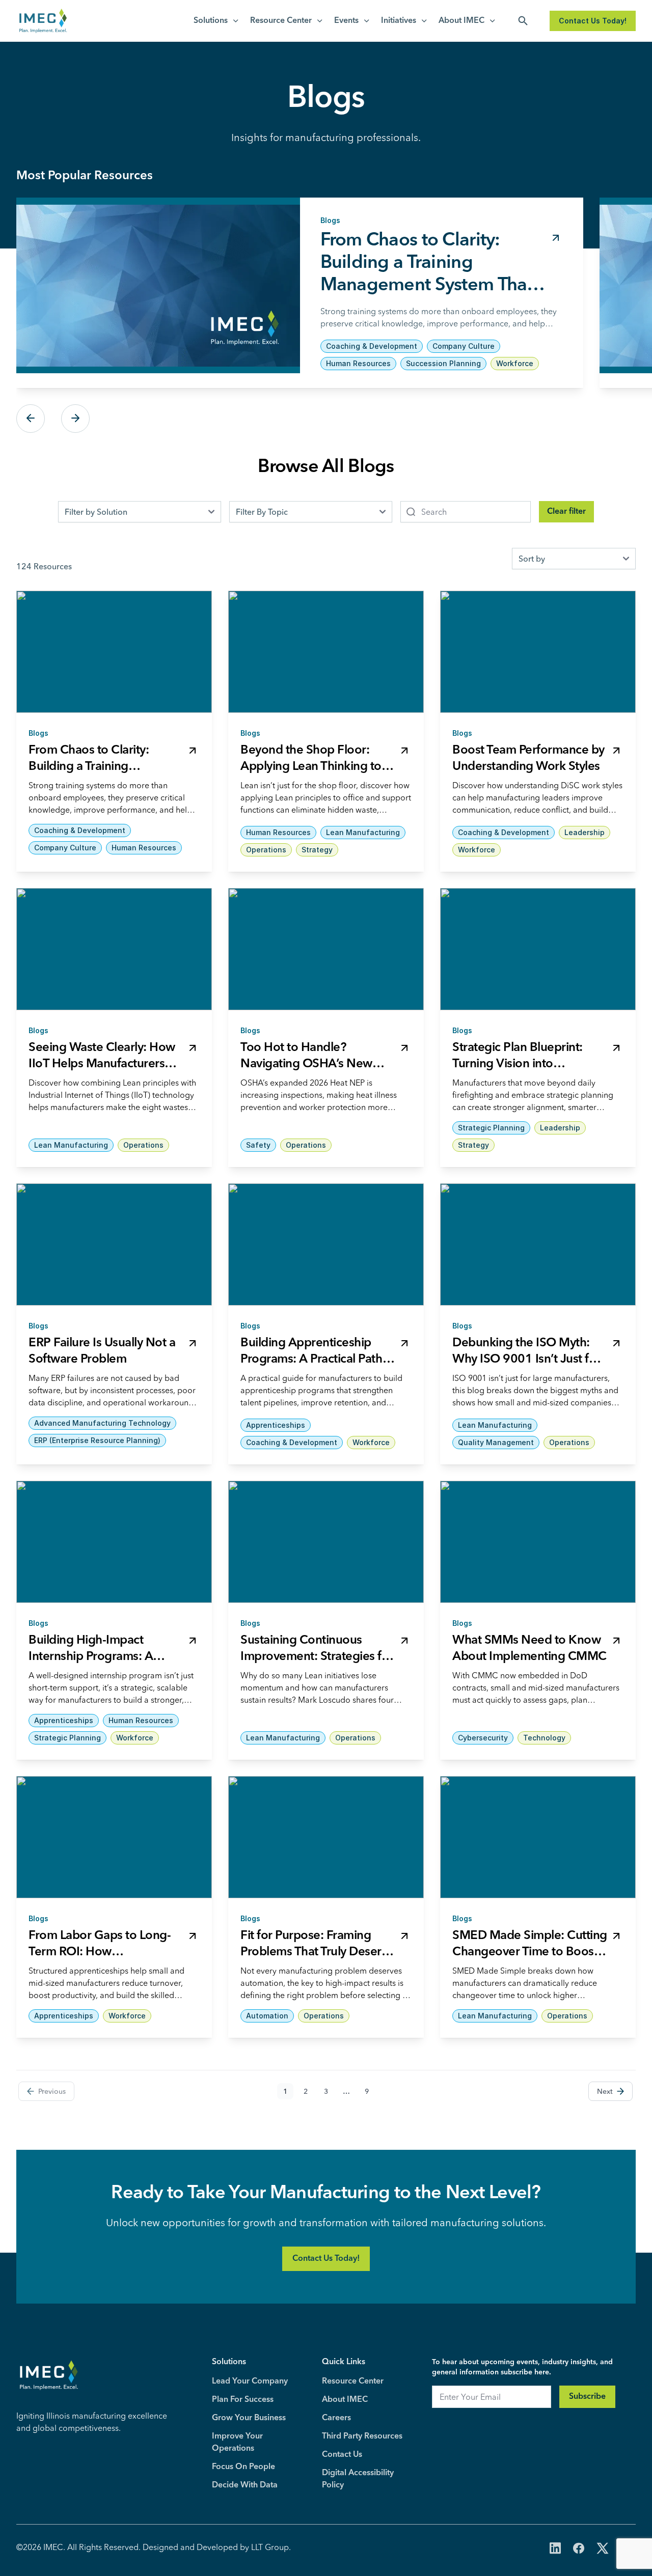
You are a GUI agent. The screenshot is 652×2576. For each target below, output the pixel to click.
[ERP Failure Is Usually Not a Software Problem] (114, 1244)
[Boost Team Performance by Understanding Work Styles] (538, 652)
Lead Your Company (250, 2381)
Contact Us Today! (593, 21)
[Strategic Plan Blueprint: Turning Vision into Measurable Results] (538, 949)
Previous (31, 419)
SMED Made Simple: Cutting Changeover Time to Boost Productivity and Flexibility (530, 1952)
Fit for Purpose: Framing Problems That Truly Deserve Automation (317, 1952)
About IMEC (461, 21)
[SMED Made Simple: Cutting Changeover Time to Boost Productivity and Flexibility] (538, 1837)
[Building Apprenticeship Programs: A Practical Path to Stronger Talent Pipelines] (326, 1244)
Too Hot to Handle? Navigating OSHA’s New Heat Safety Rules (306, 1064)
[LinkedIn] (555, 2549)
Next (75, 419)
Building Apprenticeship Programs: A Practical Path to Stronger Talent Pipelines (315, 1360)
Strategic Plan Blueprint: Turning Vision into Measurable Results (518, 1064)
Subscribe (587, 2397)
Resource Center (281, 21)
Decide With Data (245, 2485)
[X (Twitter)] (603, 2549)
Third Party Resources (362, 2436)
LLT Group (270, 2547)
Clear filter (566, 512)
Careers (336, 2418)
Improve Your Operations (237, 2443)
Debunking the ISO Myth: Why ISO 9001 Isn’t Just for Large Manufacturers (526, 1360)
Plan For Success (243, 2400)
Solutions (211, 21)
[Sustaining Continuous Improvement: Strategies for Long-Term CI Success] (326, 1542)
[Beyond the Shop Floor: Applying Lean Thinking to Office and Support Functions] (326, 652)
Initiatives (399, 21)
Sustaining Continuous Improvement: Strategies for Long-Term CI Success (317, 1657)
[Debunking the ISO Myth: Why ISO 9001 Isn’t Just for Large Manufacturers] (538, 1244)
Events (346, 21)
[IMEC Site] (43, 21)
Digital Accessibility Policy (358, 2479)
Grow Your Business (249, 2418)
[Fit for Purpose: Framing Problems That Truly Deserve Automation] (326, 1837)
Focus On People (243, 2467)
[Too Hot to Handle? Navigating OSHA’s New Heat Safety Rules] (326, 949)
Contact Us (342, 2455)
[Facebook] (579, 2549)
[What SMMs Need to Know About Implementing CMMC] (538, 1542)
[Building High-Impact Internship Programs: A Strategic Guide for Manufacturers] (114, 1542)
